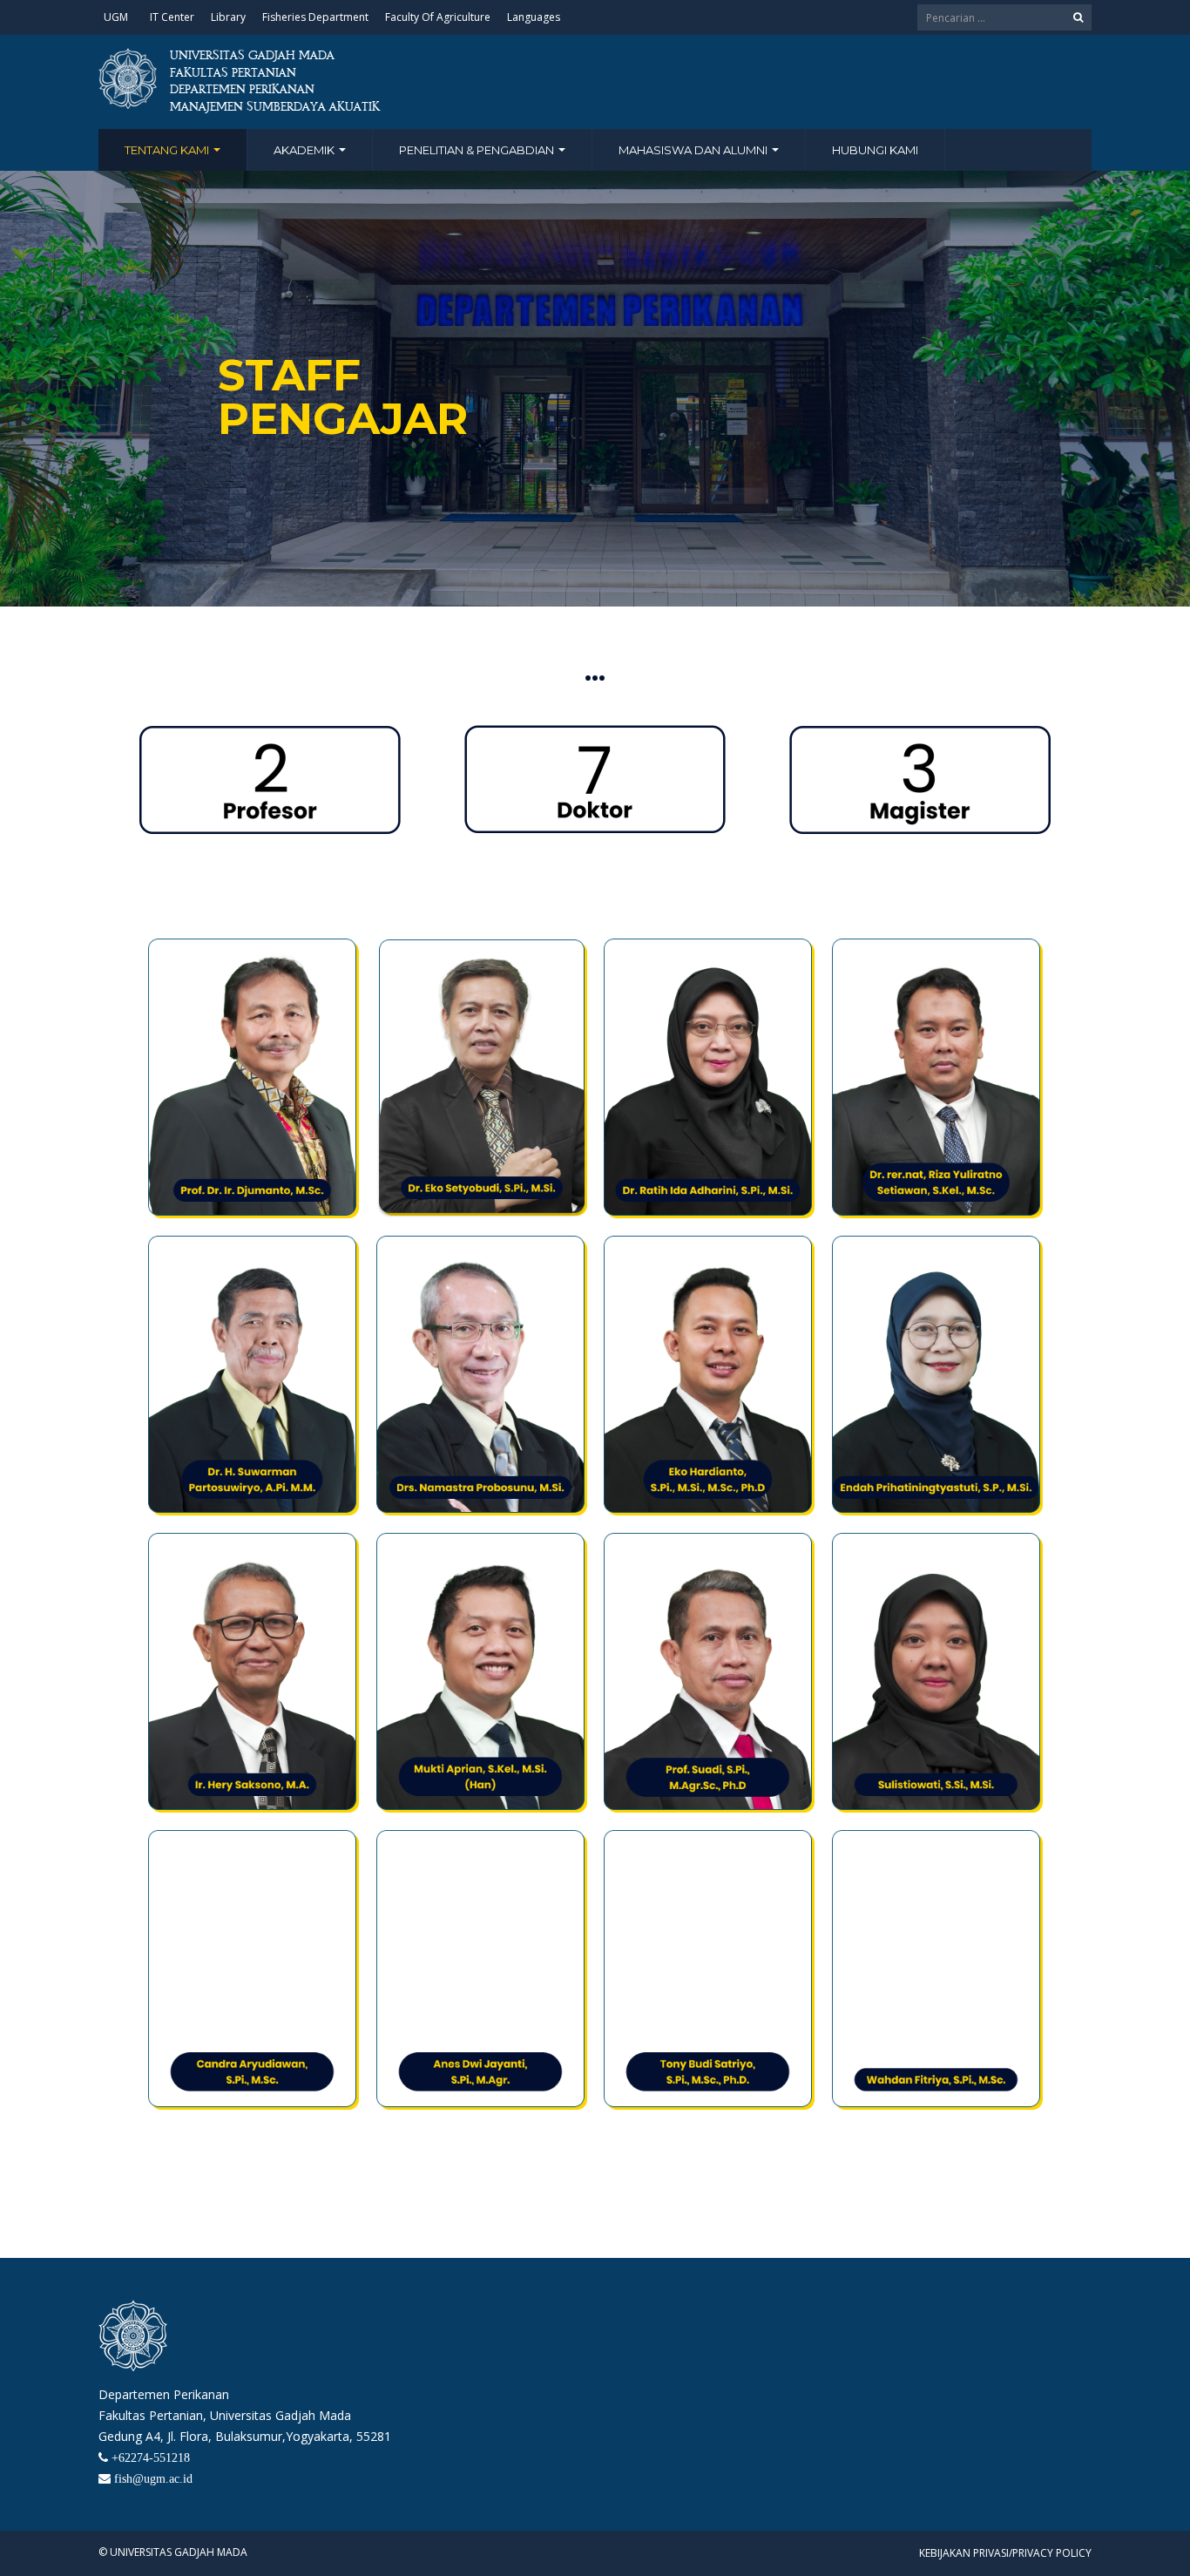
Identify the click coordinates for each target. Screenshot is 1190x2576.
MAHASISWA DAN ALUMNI (694, 150)
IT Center (172, 17)
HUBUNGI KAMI (875, 150)
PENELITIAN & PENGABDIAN (478, 150)
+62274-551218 (151, 2457)
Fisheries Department (315, 17)
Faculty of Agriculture (438, 17)
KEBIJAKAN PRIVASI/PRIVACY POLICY (1005, 2553)
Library (228, 17)
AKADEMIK (305, 150)
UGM (116, 17)
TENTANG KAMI (168, 150)
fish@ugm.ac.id (153, 2478)
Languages (534, 17)
